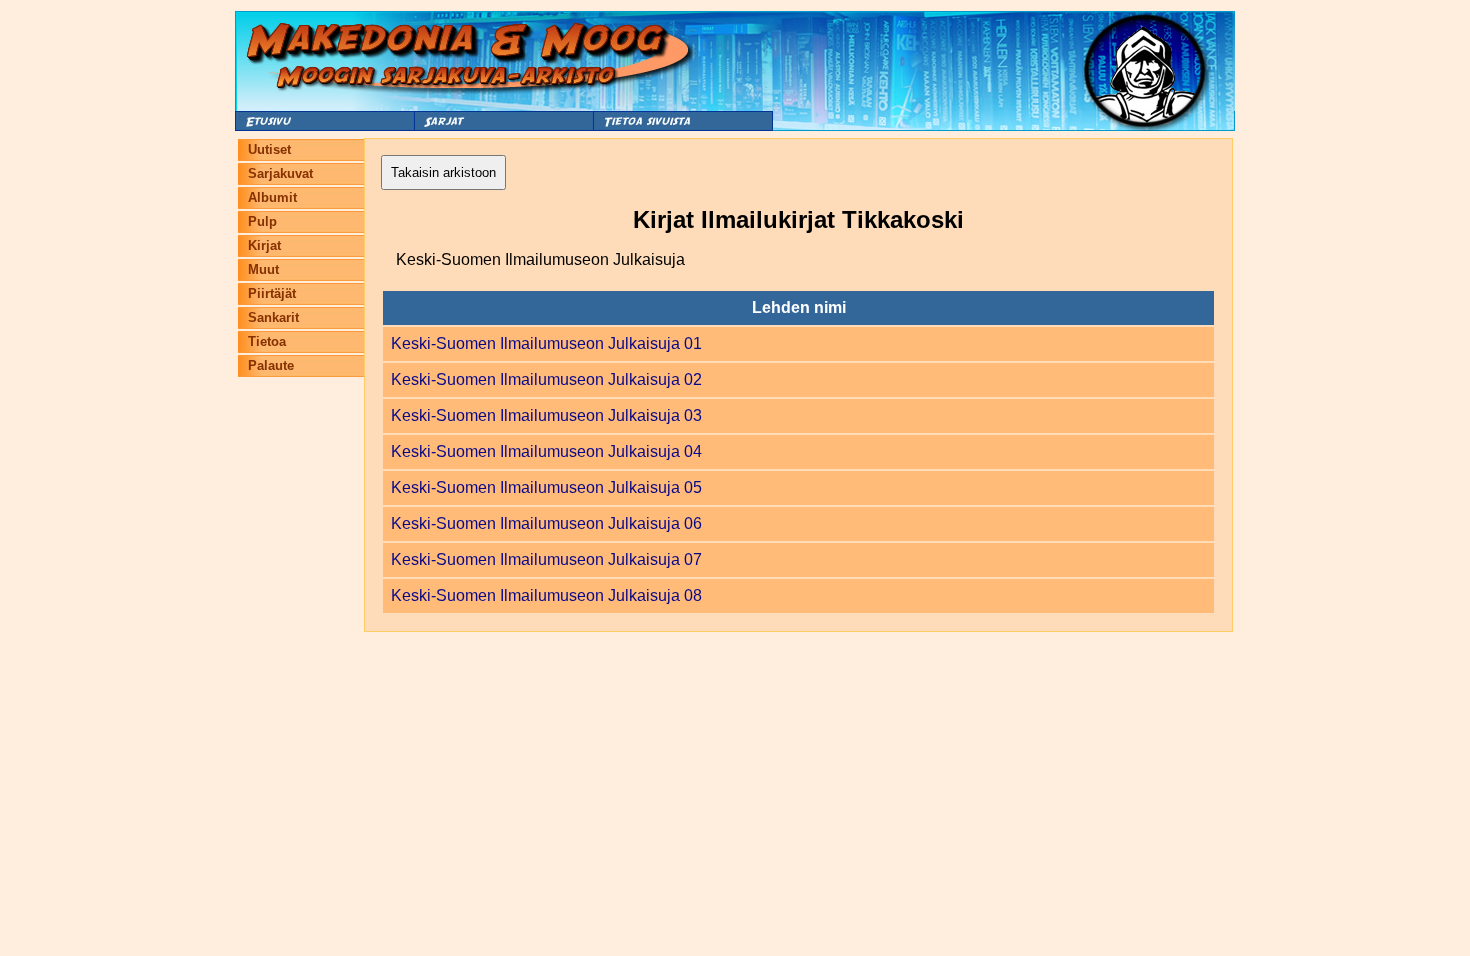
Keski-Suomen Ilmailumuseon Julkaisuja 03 (546, 415)
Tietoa (267, 341)
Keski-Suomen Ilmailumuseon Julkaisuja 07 (546, 559)
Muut (263, 269)
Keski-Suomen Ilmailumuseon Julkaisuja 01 (546, 343)
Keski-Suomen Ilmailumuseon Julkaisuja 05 (546, 487)
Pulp (262, 221)
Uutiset (269, 149)
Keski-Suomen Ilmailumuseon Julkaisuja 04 (546, 451)
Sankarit (273, 317)
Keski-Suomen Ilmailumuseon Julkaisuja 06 (546, 523)
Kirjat (264, 245)
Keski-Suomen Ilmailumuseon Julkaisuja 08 (546, 595)
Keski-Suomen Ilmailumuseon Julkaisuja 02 (546, 379)
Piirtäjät (272, 293)
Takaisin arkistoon (443, 172)
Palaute (271, 365)
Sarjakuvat (280, 173)
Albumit (272, 197)
